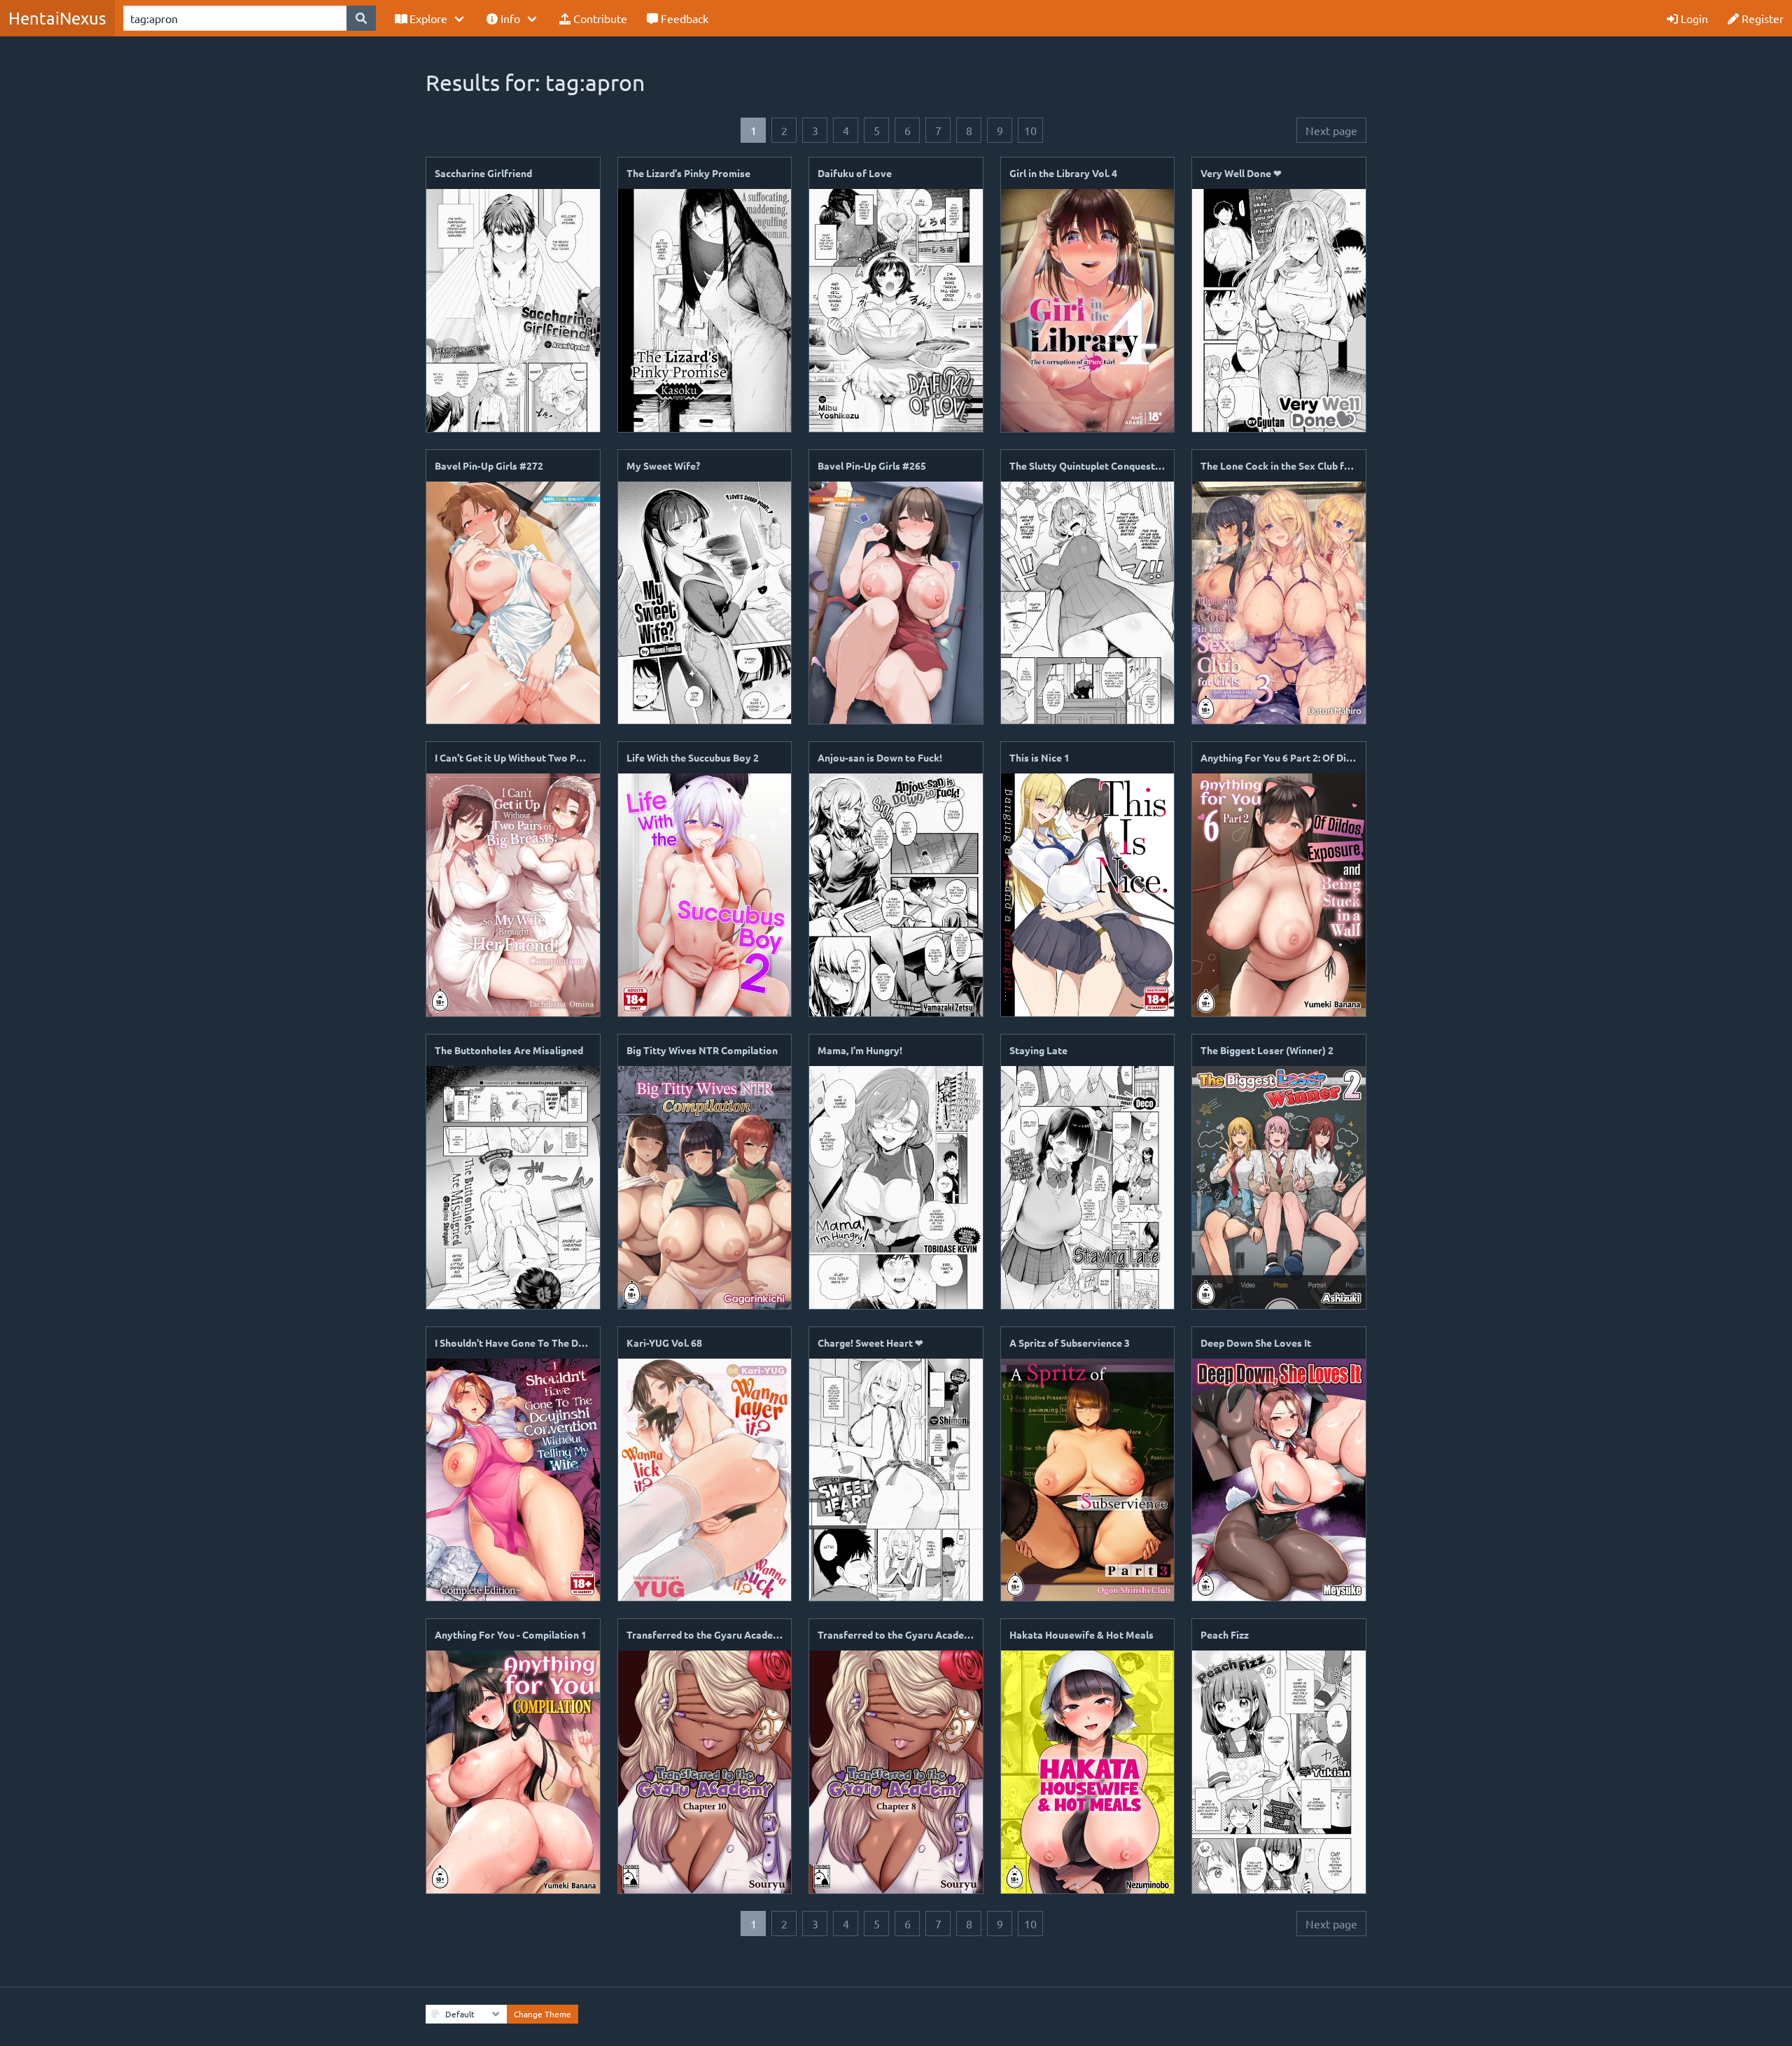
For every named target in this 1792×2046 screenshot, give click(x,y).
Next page (1331, 130)
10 (1030, 130)
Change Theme (542, 2014)
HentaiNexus (57, 18)
